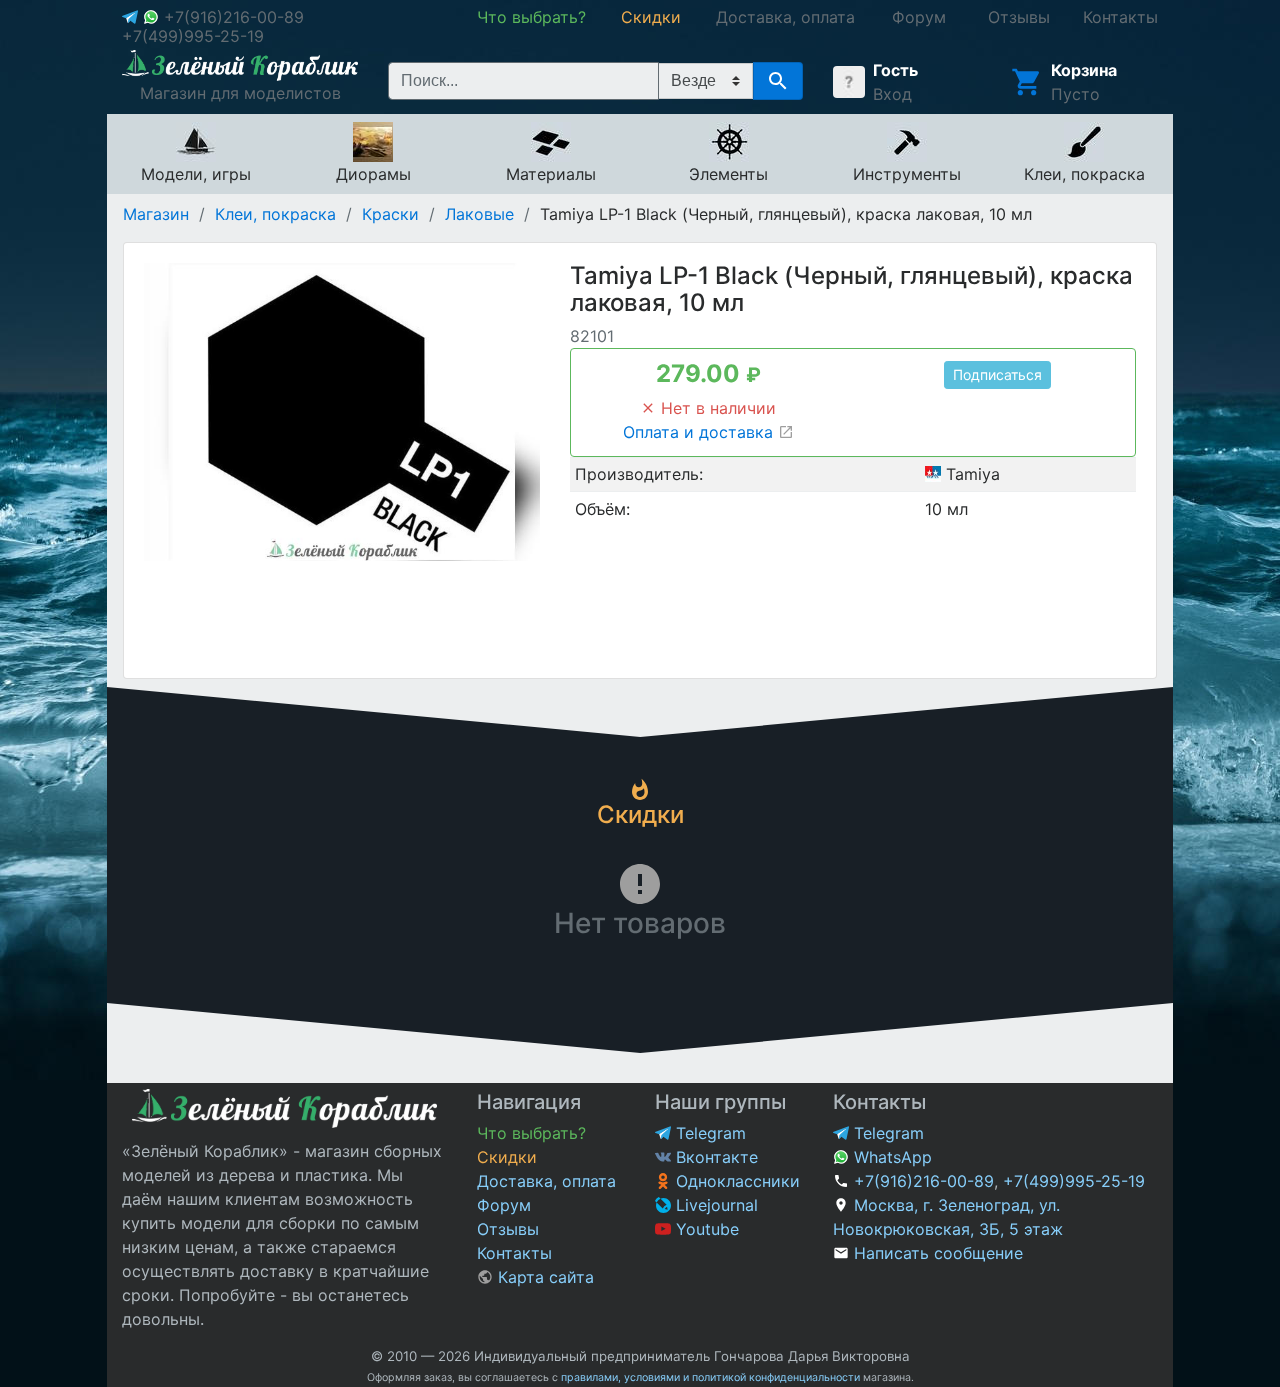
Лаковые (479, 214)
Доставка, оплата (546, 1181)
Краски (390, 214)
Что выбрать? (531, 1133)
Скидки (507, 1157)
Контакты (514, 1253)
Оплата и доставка (700, 432)
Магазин (156, 214)
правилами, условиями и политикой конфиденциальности (710, 1377)
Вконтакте (714, 1157)
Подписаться (997, 374)
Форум (504, 1205)
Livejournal (714, 1205)
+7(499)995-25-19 (193, 36)
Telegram (708, 1133)
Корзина (1084, 70)
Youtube (705, 1229)
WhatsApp (890, 1157)
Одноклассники (735, 1181)
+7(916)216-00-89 (234, 17)
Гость (895, 70)
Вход (892, 94)
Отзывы (508, 1229)
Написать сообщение (938, 1253)
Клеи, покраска (275, 214)
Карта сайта (543, 1277)
